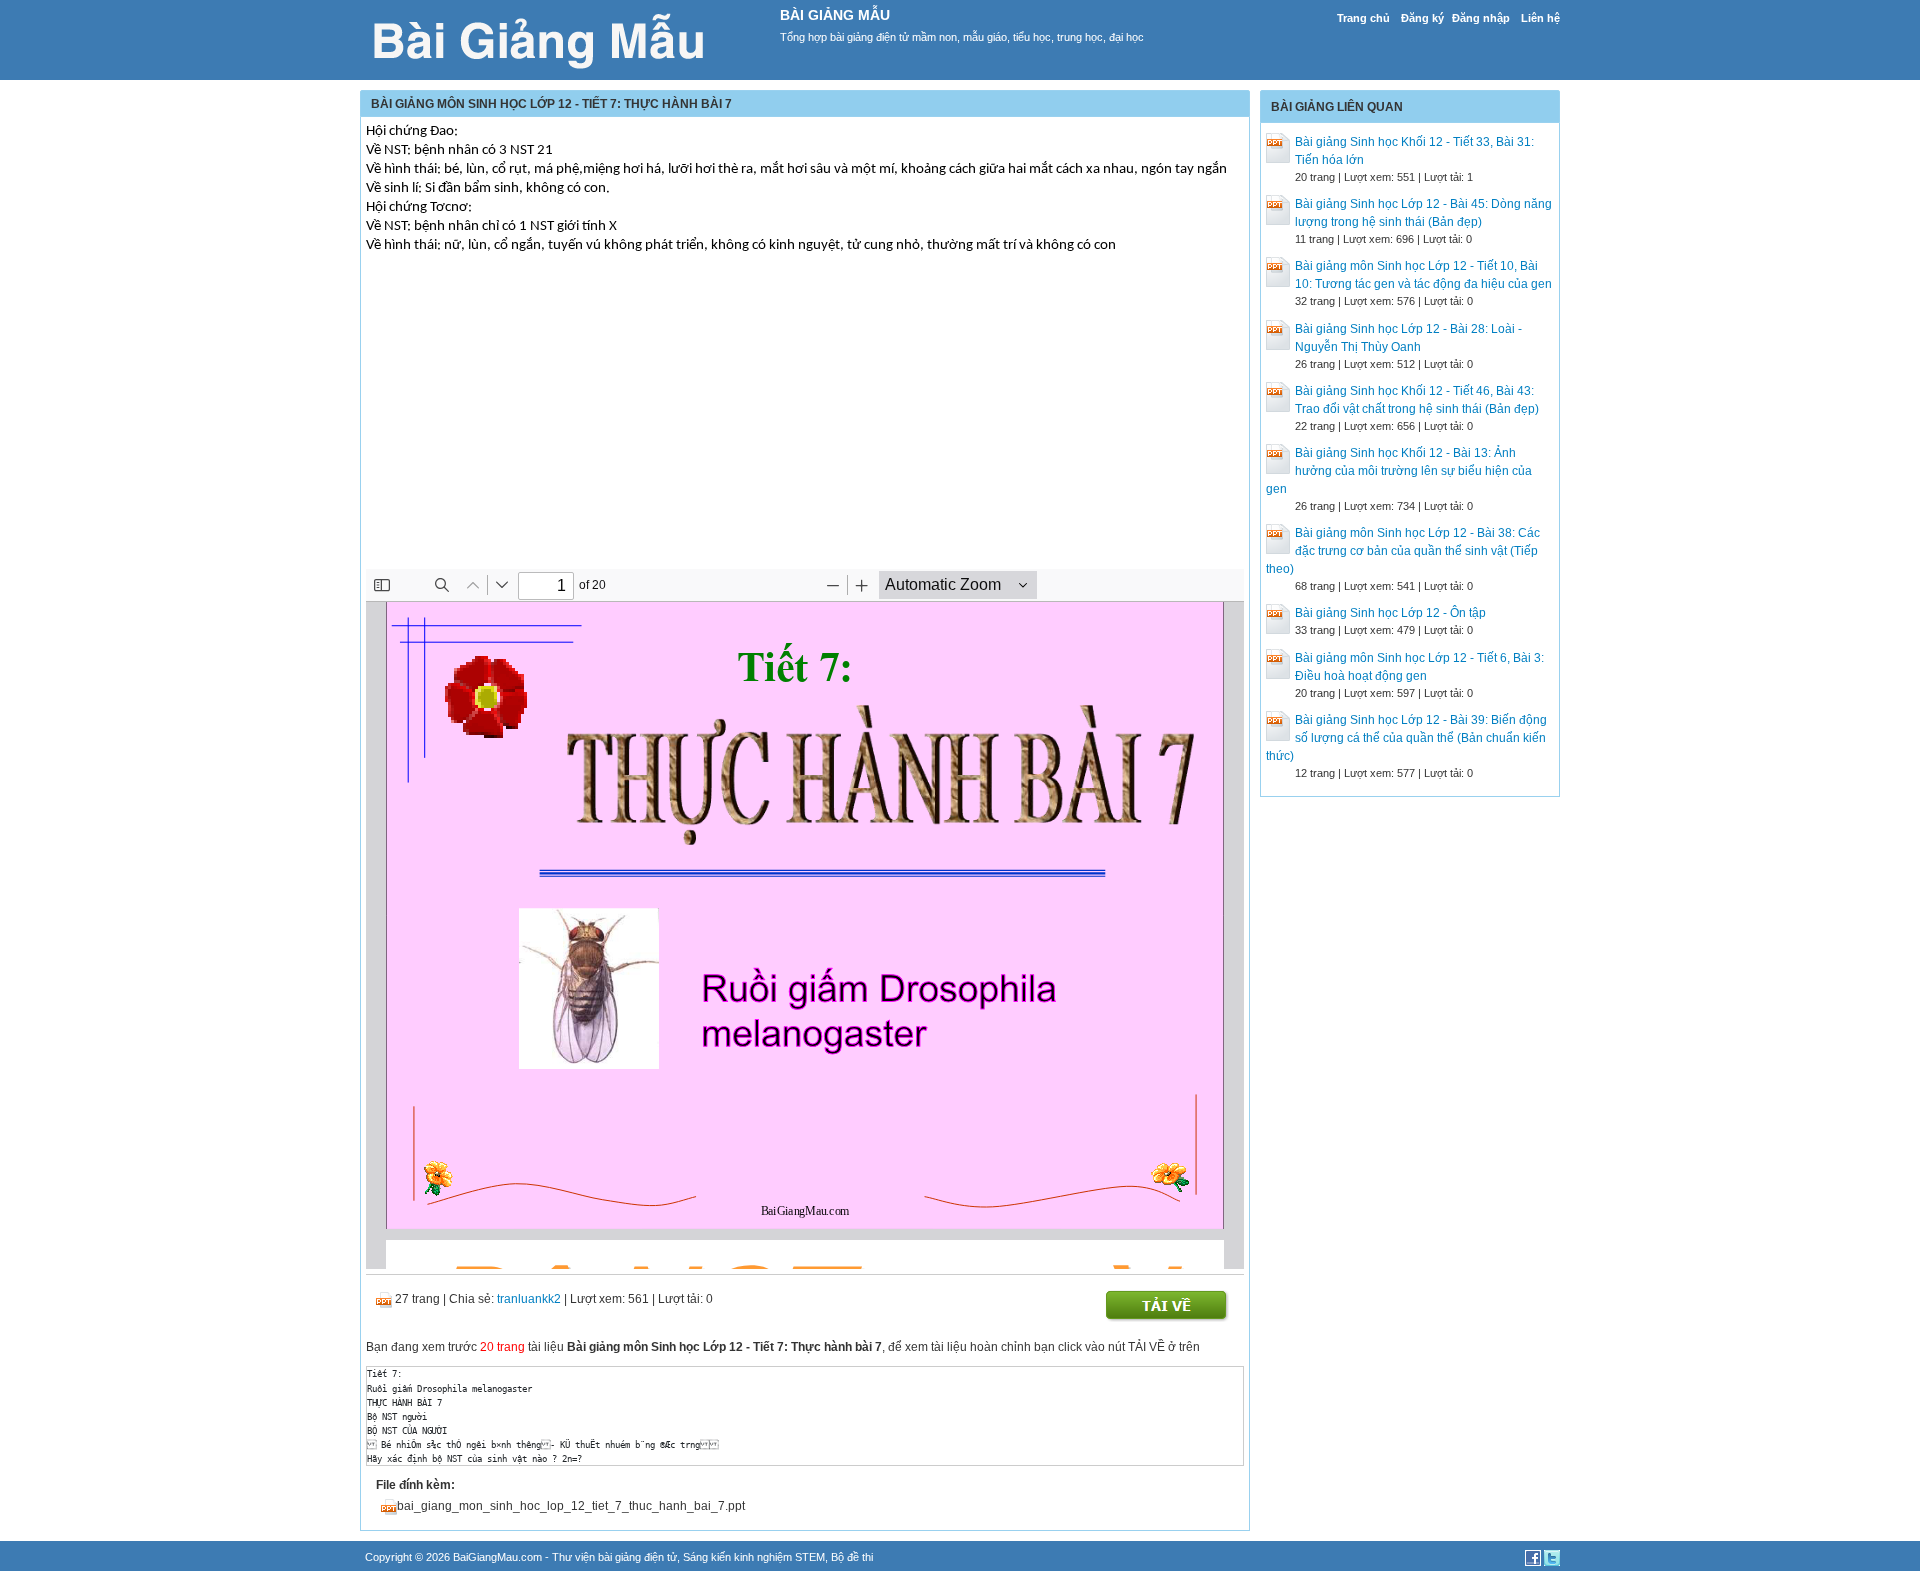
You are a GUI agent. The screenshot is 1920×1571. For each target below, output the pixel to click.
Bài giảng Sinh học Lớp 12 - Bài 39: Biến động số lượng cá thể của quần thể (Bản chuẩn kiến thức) (1406, 738)
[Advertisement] (805, 429)
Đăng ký (1422, 18)
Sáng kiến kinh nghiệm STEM (754, 1557)
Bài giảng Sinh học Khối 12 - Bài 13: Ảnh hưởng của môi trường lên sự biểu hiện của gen (1399, 471)
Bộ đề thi (852, 1557)
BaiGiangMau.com (497, 1557)
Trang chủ (1363, 18)
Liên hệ (1540, 18)
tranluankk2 (529, 1299)
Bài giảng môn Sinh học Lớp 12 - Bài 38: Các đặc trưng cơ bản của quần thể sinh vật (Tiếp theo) (1403, 551)
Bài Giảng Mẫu (835, 15)
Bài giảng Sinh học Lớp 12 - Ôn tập (1390, 613)
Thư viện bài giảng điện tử (614, 1557)
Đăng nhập (1481, 18)
